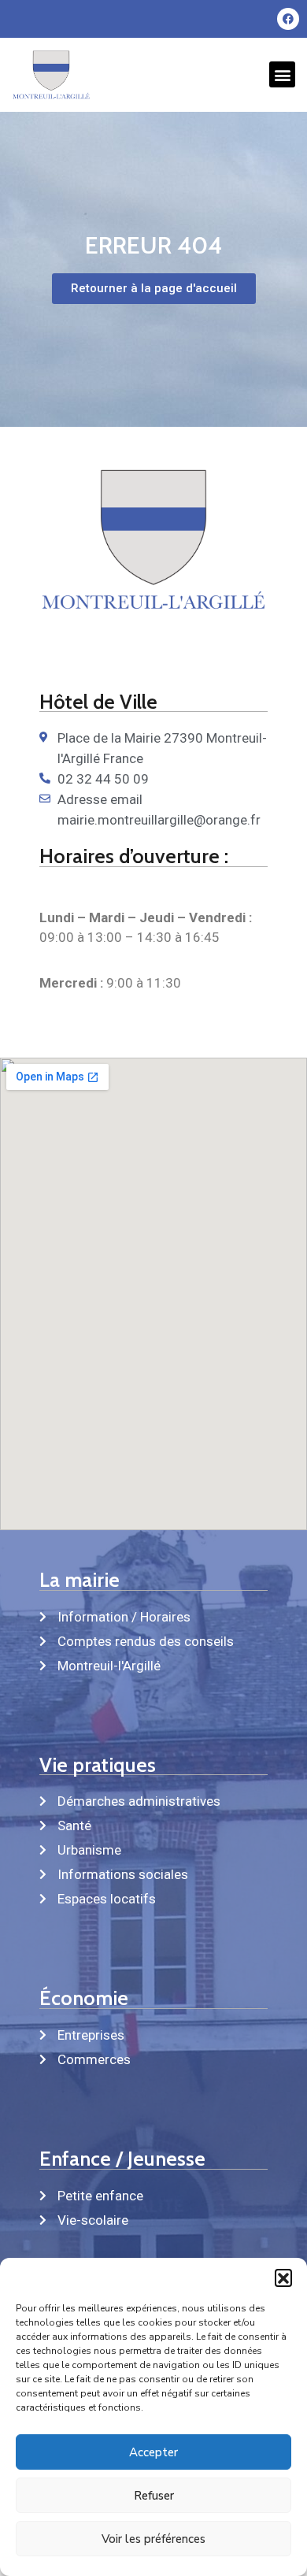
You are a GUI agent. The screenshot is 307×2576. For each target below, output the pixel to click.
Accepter (153, 2452)
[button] (283, 2278)
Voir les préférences (153, 2539)
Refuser (154, 2496)
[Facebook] (288, 19)
